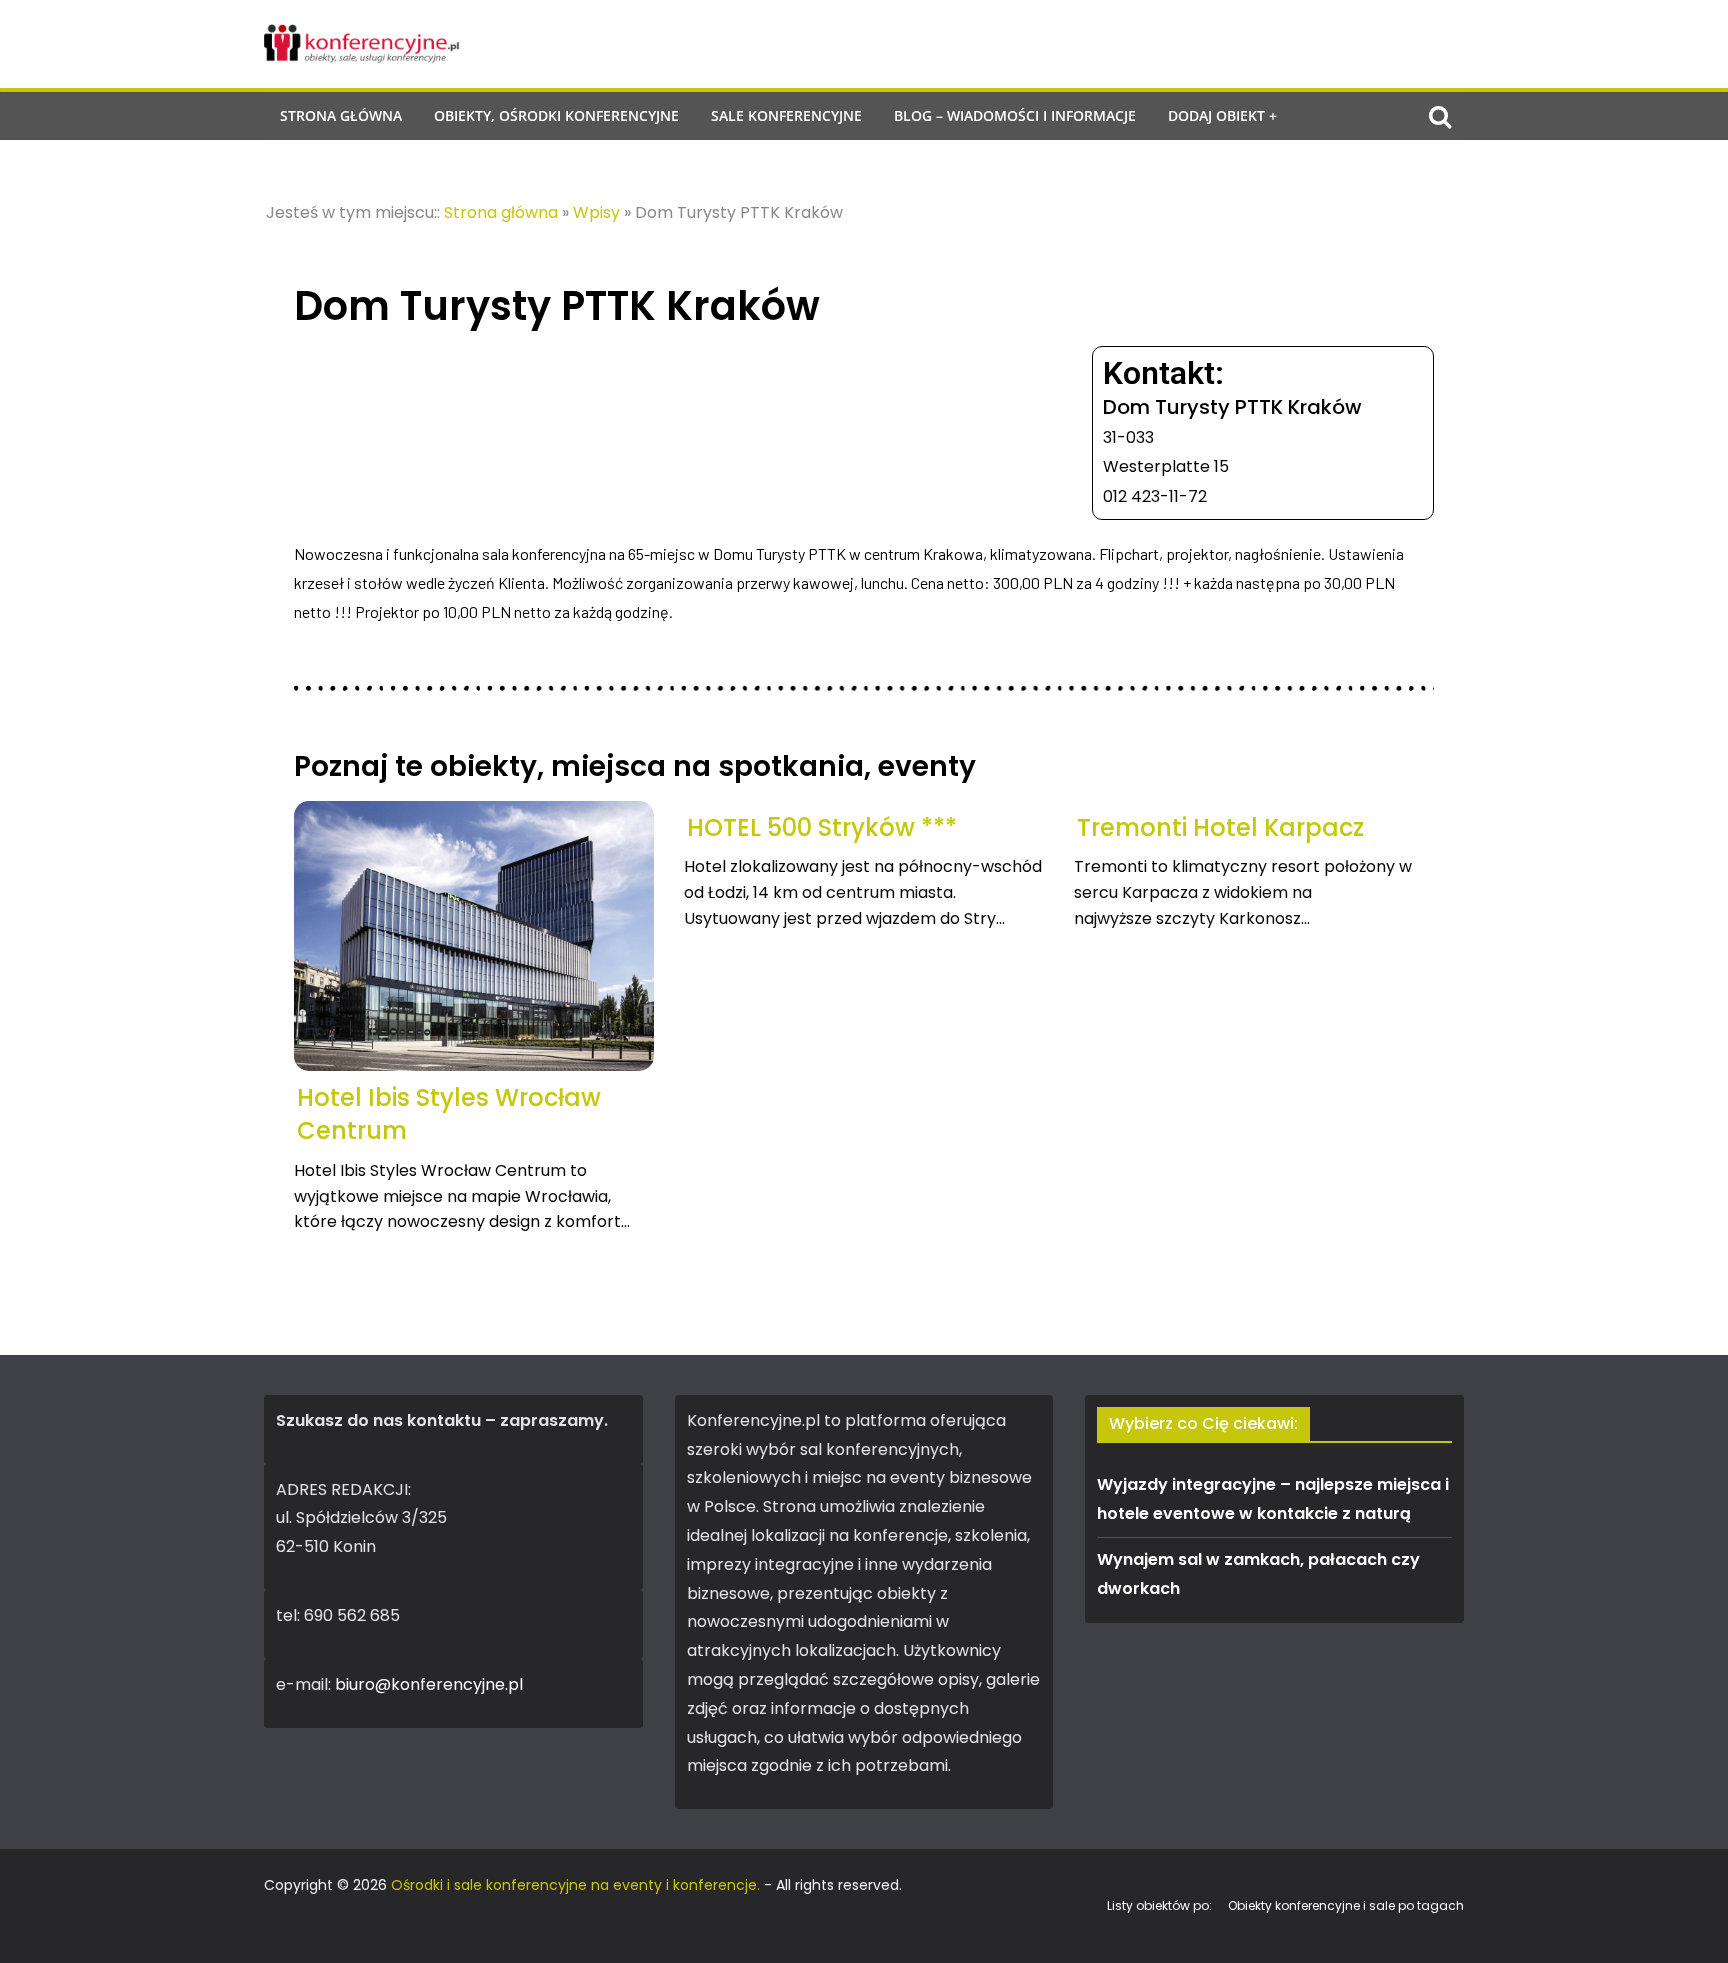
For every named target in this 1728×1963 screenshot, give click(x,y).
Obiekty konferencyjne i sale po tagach (1346, 1905)
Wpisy (596, 212)
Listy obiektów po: (1159, 1905)
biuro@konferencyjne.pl (429, 1684)
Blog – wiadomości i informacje (1015, 115)
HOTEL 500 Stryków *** (822, 827)
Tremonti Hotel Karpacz (1220, 827)
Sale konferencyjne (786, 115)
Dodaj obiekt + (1222, 115)
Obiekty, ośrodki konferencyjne (556, 115)
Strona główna (341, 115)
